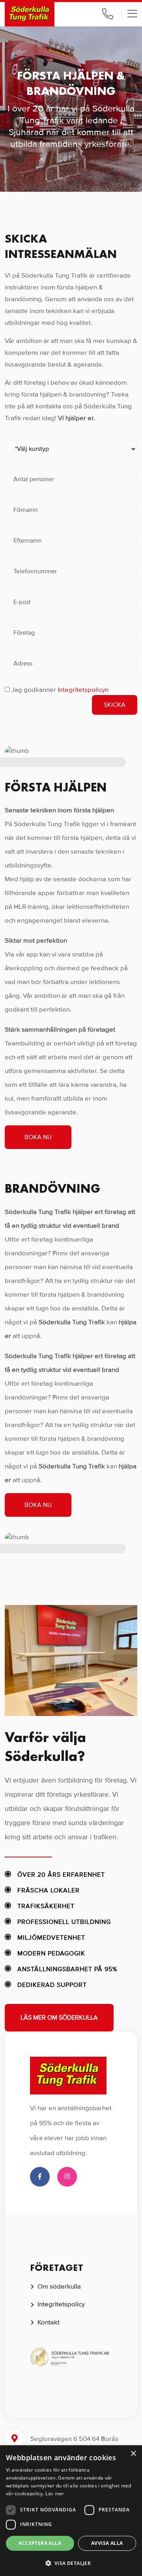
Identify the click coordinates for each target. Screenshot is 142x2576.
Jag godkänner (60, 690)
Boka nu (38, 1137)
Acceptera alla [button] (40, 2543)
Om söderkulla (59, 2286)
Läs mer (55, 2494)
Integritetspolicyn (83, 690)
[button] (71, 2563)
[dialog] (71, 2511)
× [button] (133, 2454)
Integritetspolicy (61, 2304)
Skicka (115, 705)
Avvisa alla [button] (107, 2543)
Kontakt (49, 2322)
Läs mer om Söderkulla (59, 2018)
